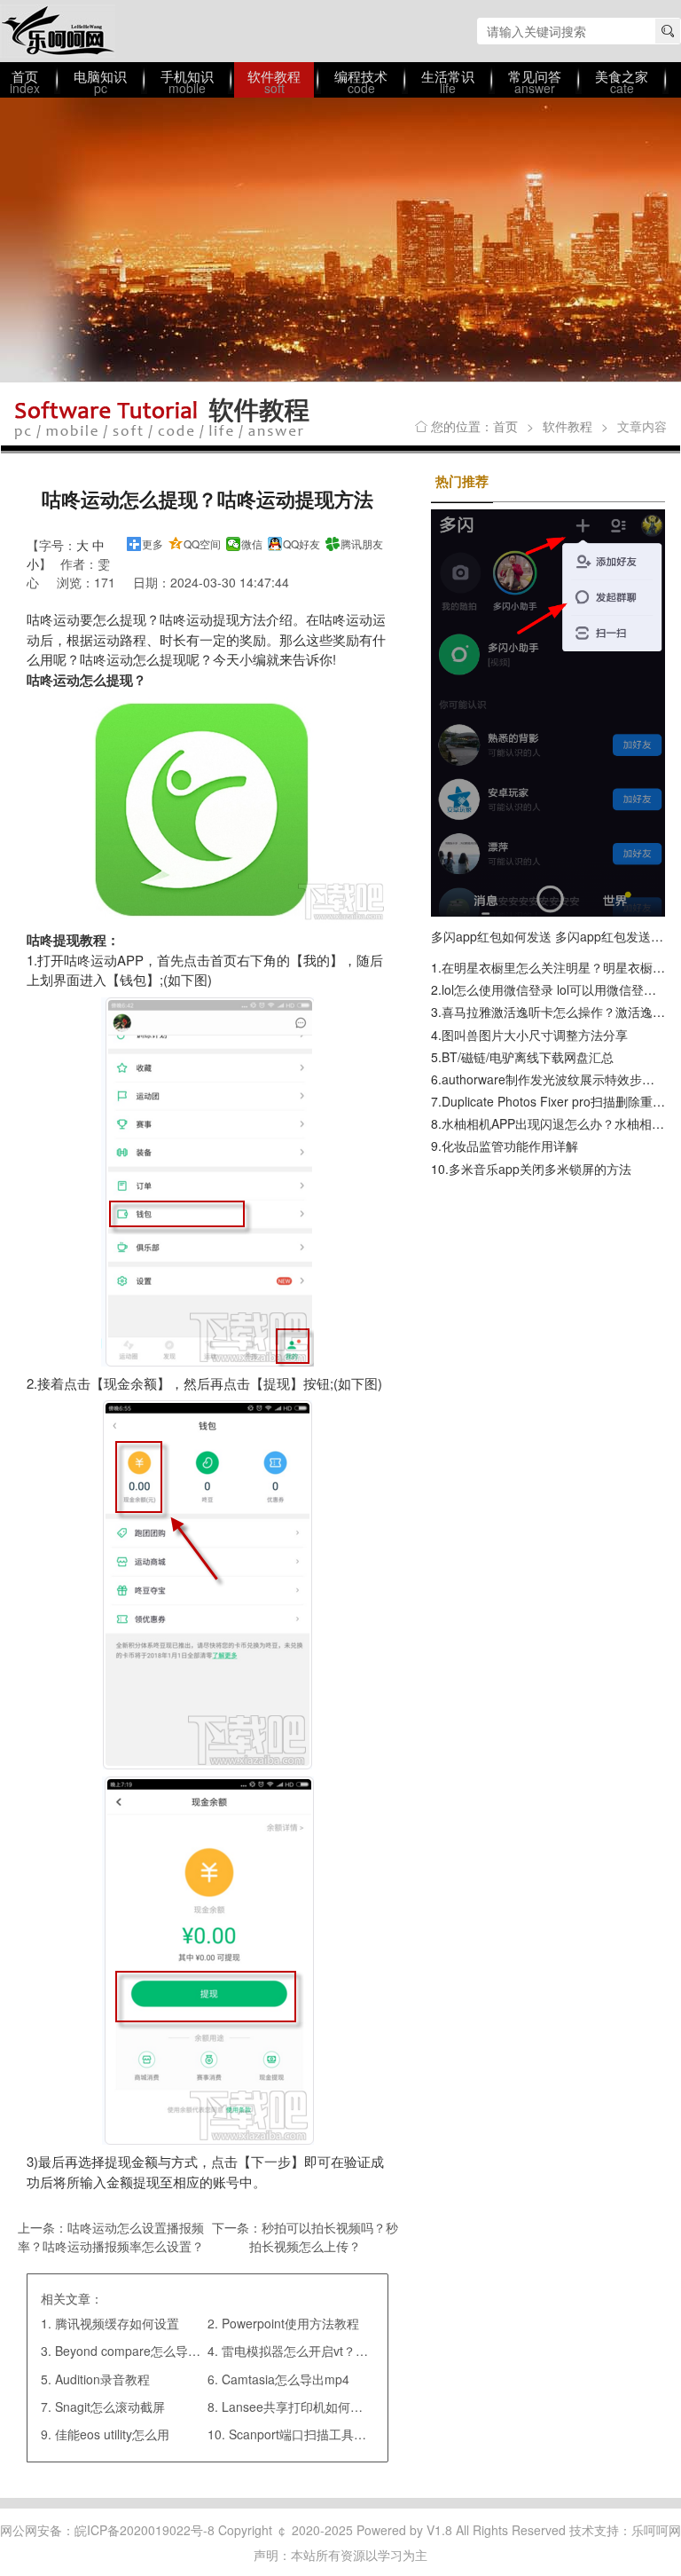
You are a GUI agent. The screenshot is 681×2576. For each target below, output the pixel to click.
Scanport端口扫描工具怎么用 (310, 2434)
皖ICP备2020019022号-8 (145, 2530)
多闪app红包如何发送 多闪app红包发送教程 (553, 936)
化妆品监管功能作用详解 (510, 1146)
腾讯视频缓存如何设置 (117, 2323)
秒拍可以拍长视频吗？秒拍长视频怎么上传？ (324, 2237)
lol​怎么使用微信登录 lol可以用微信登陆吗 (555, 989)
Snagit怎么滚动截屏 (110, 2407)
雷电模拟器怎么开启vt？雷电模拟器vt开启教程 (349, 2351)
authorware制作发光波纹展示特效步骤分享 (560, 1079)
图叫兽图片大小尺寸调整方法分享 (535, 1035)
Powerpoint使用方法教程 (290, 2323)
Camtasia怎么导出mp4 (286, 2379)
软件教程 (567, 426)
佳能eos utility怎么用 (112, 2434)
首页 (505, 426)
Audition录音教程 (102, 2379)
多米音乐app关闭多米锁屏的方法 (540, 1169)
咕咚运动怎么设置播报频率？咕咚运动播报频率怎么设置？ (111, 2237)
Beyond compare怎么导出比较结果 (153, 2351)
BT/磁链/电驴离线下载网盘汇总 (528, 1057)
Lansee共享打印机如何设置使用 (311, 2407)
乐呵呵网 (58, 31)
